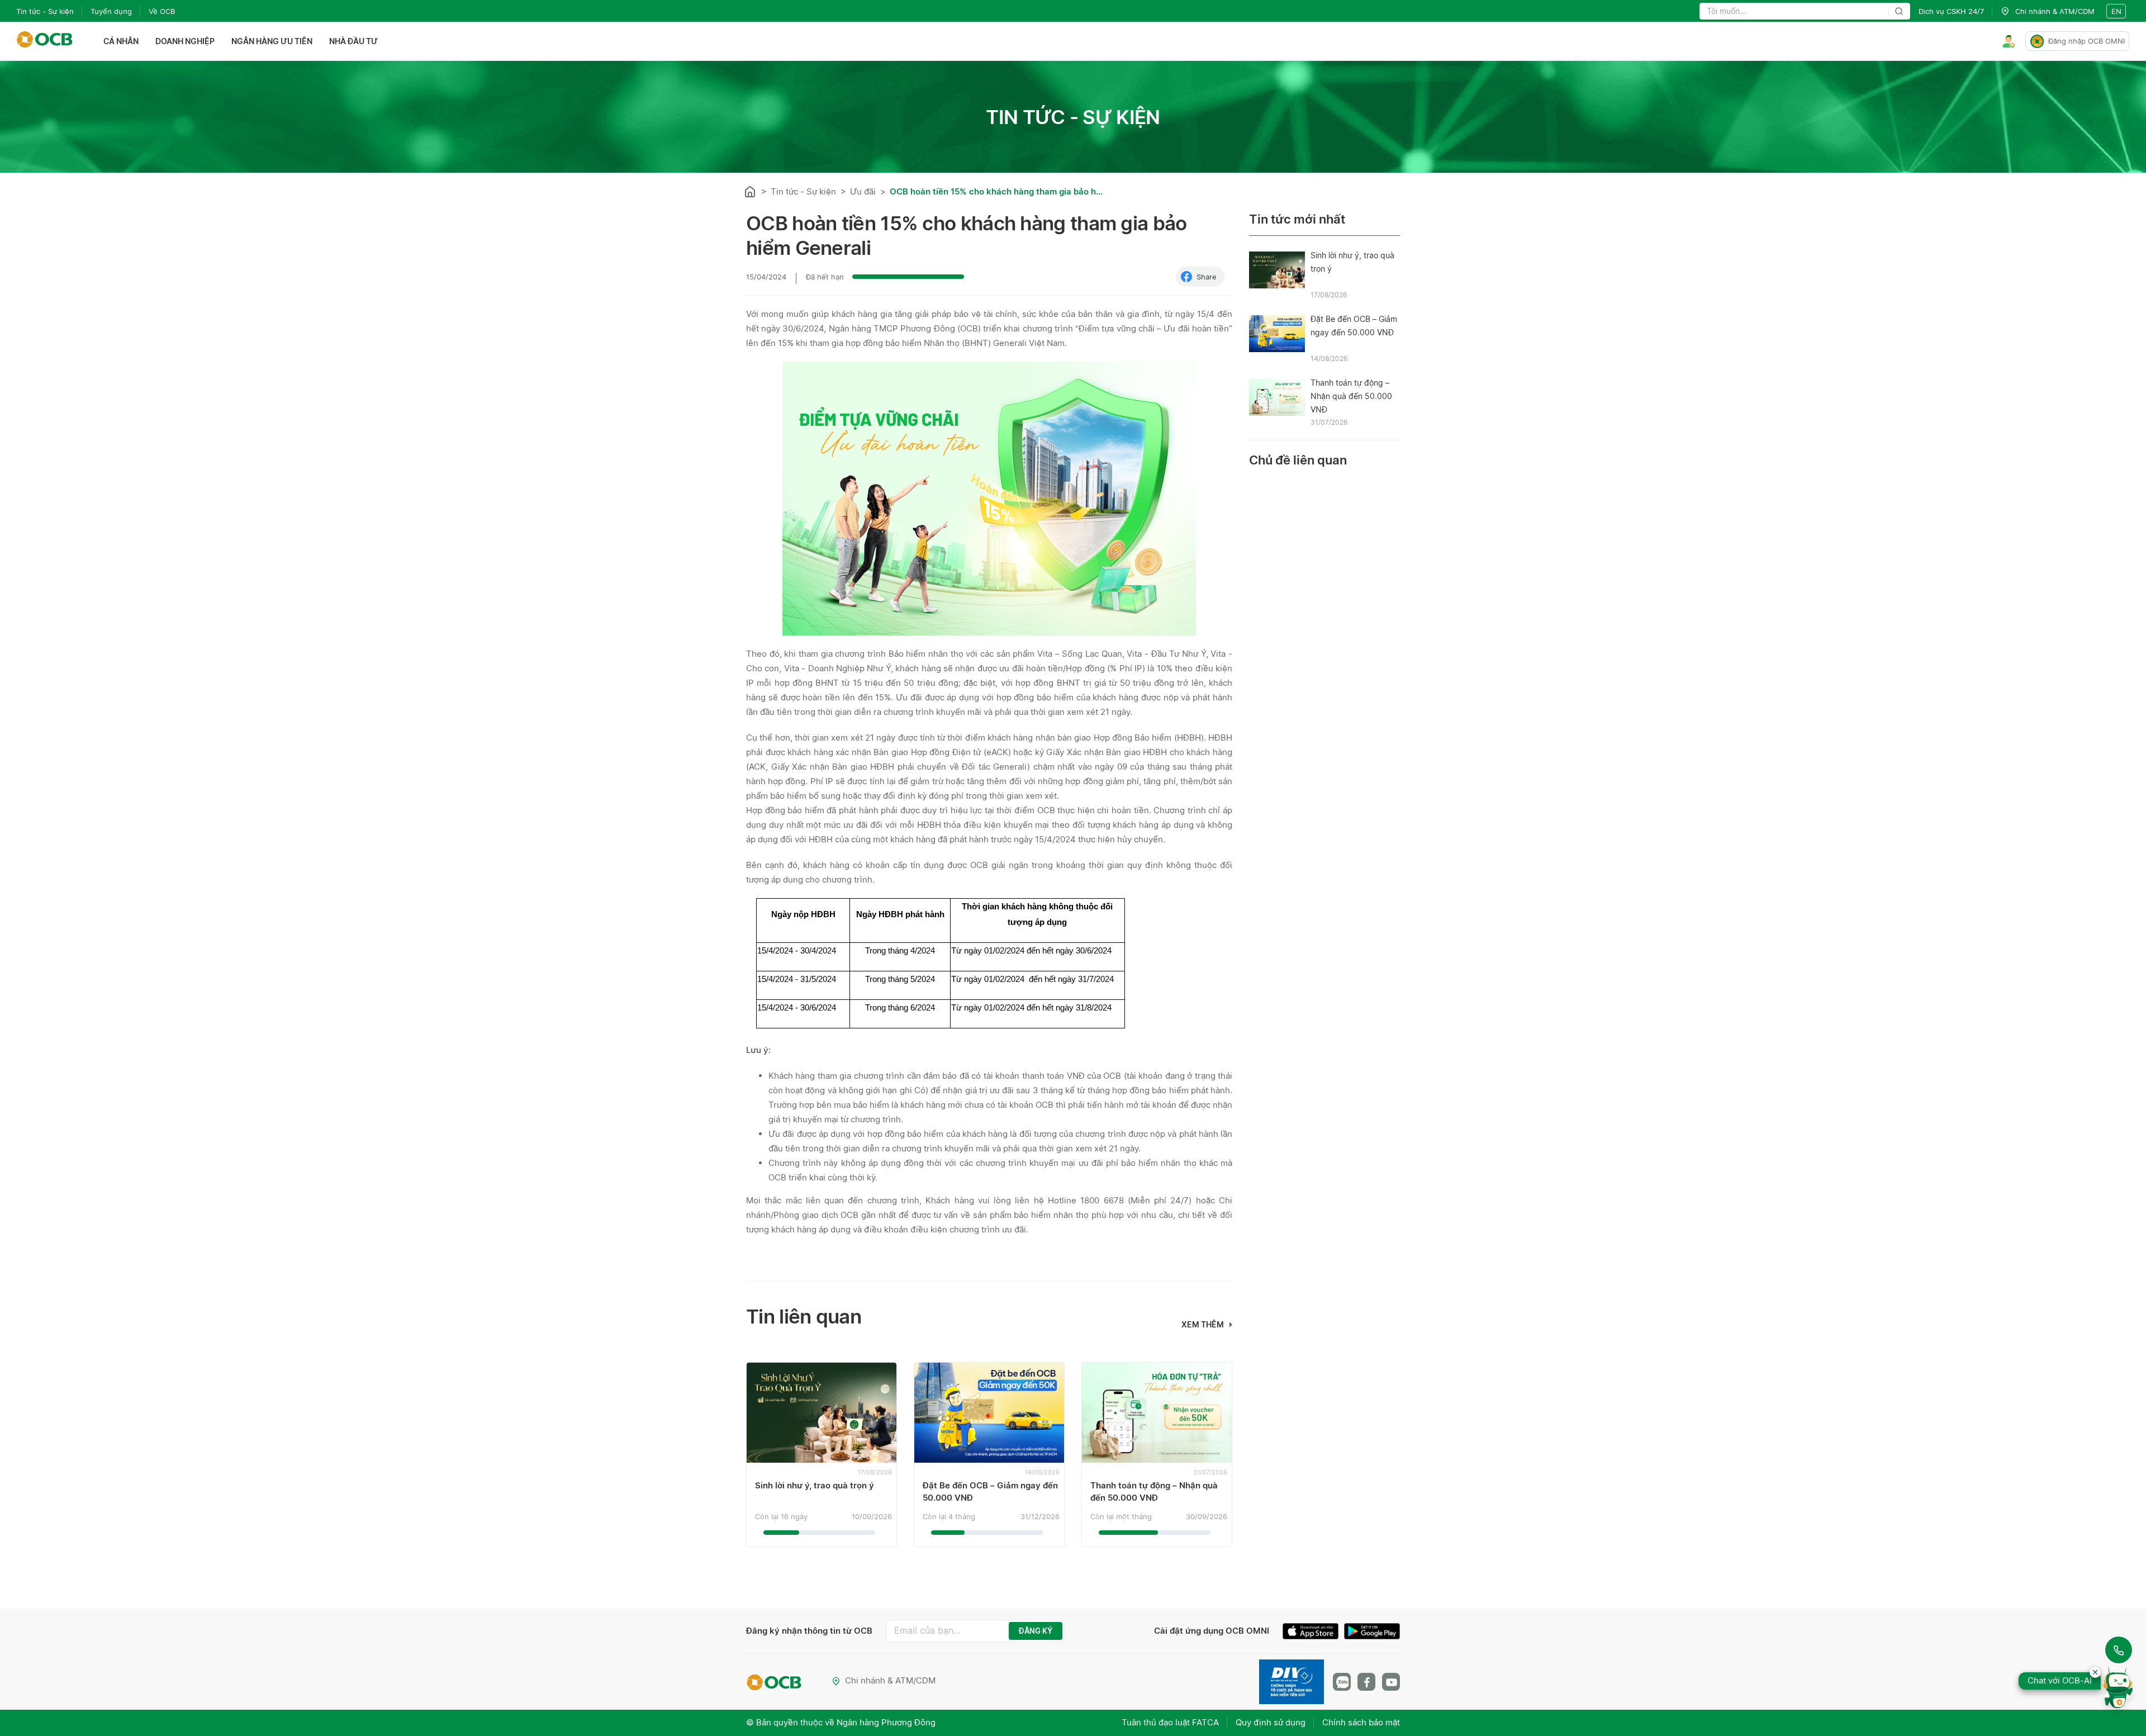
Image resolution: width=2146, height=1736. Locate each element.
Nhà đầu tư (353, 41)
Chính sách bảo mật (1361, 1722)
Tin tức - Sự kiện (45, 11)
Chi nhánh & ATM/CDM (890, 1680)
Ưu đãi (863, 191)
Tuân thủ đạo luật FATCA (1170, 1722)
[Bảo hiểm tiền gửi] (1292, 1682)
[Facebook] (1366, 1682)
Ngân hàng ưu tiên (272, 41)
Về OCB (162, 11)
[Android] (1372, 1633)
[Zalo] (1342, 1682)
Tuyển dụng (111, 11)
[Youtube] (1391, 1682)
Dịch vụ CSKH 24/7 (1951, 11)
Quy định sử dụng (1271, 1722)
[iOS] (1313, 1633)
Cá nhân (121, 41)
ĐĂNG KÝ (1036, 1631)
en (2116, 11)
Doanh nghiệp (185, 41)
